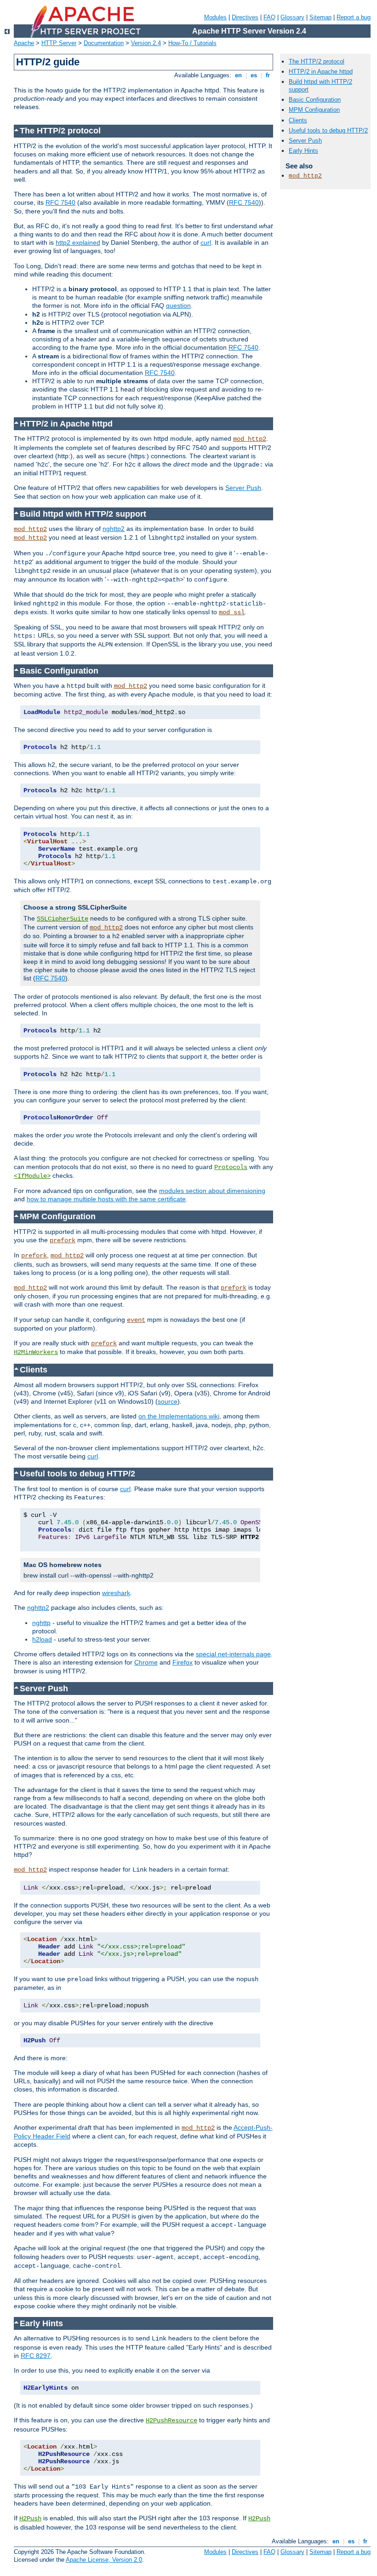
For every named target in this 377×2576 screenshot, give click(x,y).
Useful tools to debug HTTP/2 (328, 130)
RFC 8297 (36, 2356)
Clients (298, 120)
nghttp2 (114, 529)
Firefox (183, 1662)
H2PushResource (171, 2420)
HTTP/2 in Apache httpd (321, 72)
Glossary (292, 17)
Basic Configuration (315, 100)
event (136, 1320)
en (238, 75)
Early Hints (303, 151)
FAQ (269, 17)
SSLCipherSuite (63, 919)
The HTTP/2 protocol (317, 61)
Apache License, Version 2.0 (104, 2560)
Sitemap (320, 17)
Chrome (146, 1662)
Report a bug (354, 17)
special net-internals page (233, 1654)
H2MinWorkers (36, 1352)
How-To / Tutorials (192, 43)
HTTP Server (59, 43)
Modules (215, 17)
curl (206, 242)
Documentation (104, 43)
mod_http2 (250, 439)
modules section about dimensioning (212, 1191)
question (178, 305)
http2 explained (78, 242)
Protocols (231, 1167)
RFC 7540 (60, 202)
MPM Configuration (314, 110)
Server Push (243, 488)
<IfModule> (32, 1176)
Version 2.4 (146, 43)
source (168, 1401)
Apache (24, 43)
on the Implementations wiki (179, 1416)
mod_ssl (232, 612)
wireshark (116, 1593)
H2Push (30, 2518)
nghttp (41, 1623)
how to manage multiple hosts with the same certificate (106, 1199)
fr (268, 75)
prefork (63, 1240)
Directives (245, 17)
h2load (42, 1639)
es (254, 75)
